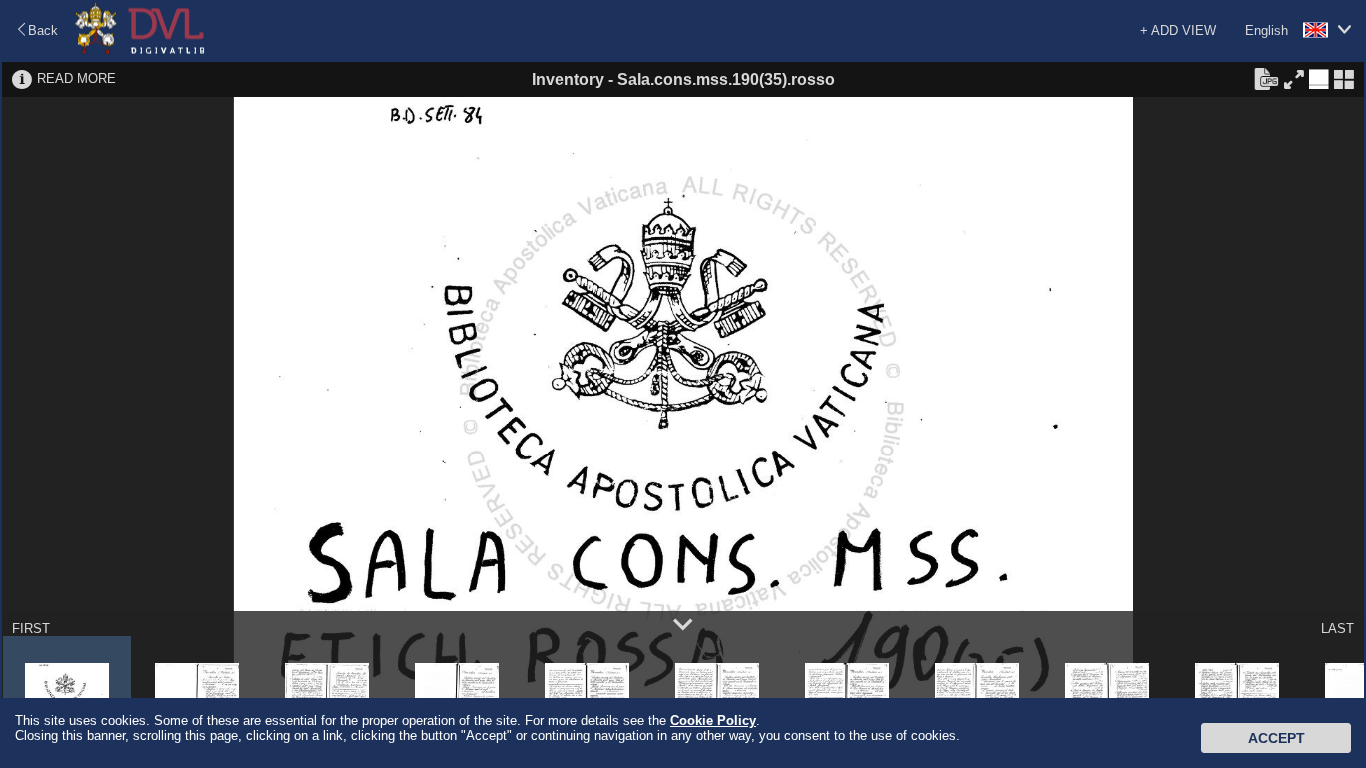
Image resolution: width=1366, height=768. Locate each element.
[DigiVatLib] (140, 50)
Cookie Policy (713, 720)
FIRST (31, 628)
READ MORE (76, 78)
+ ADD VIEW (1178, 30)
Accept (1276, 738)
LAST (1337, 628)
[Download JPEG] (1266, 78)
